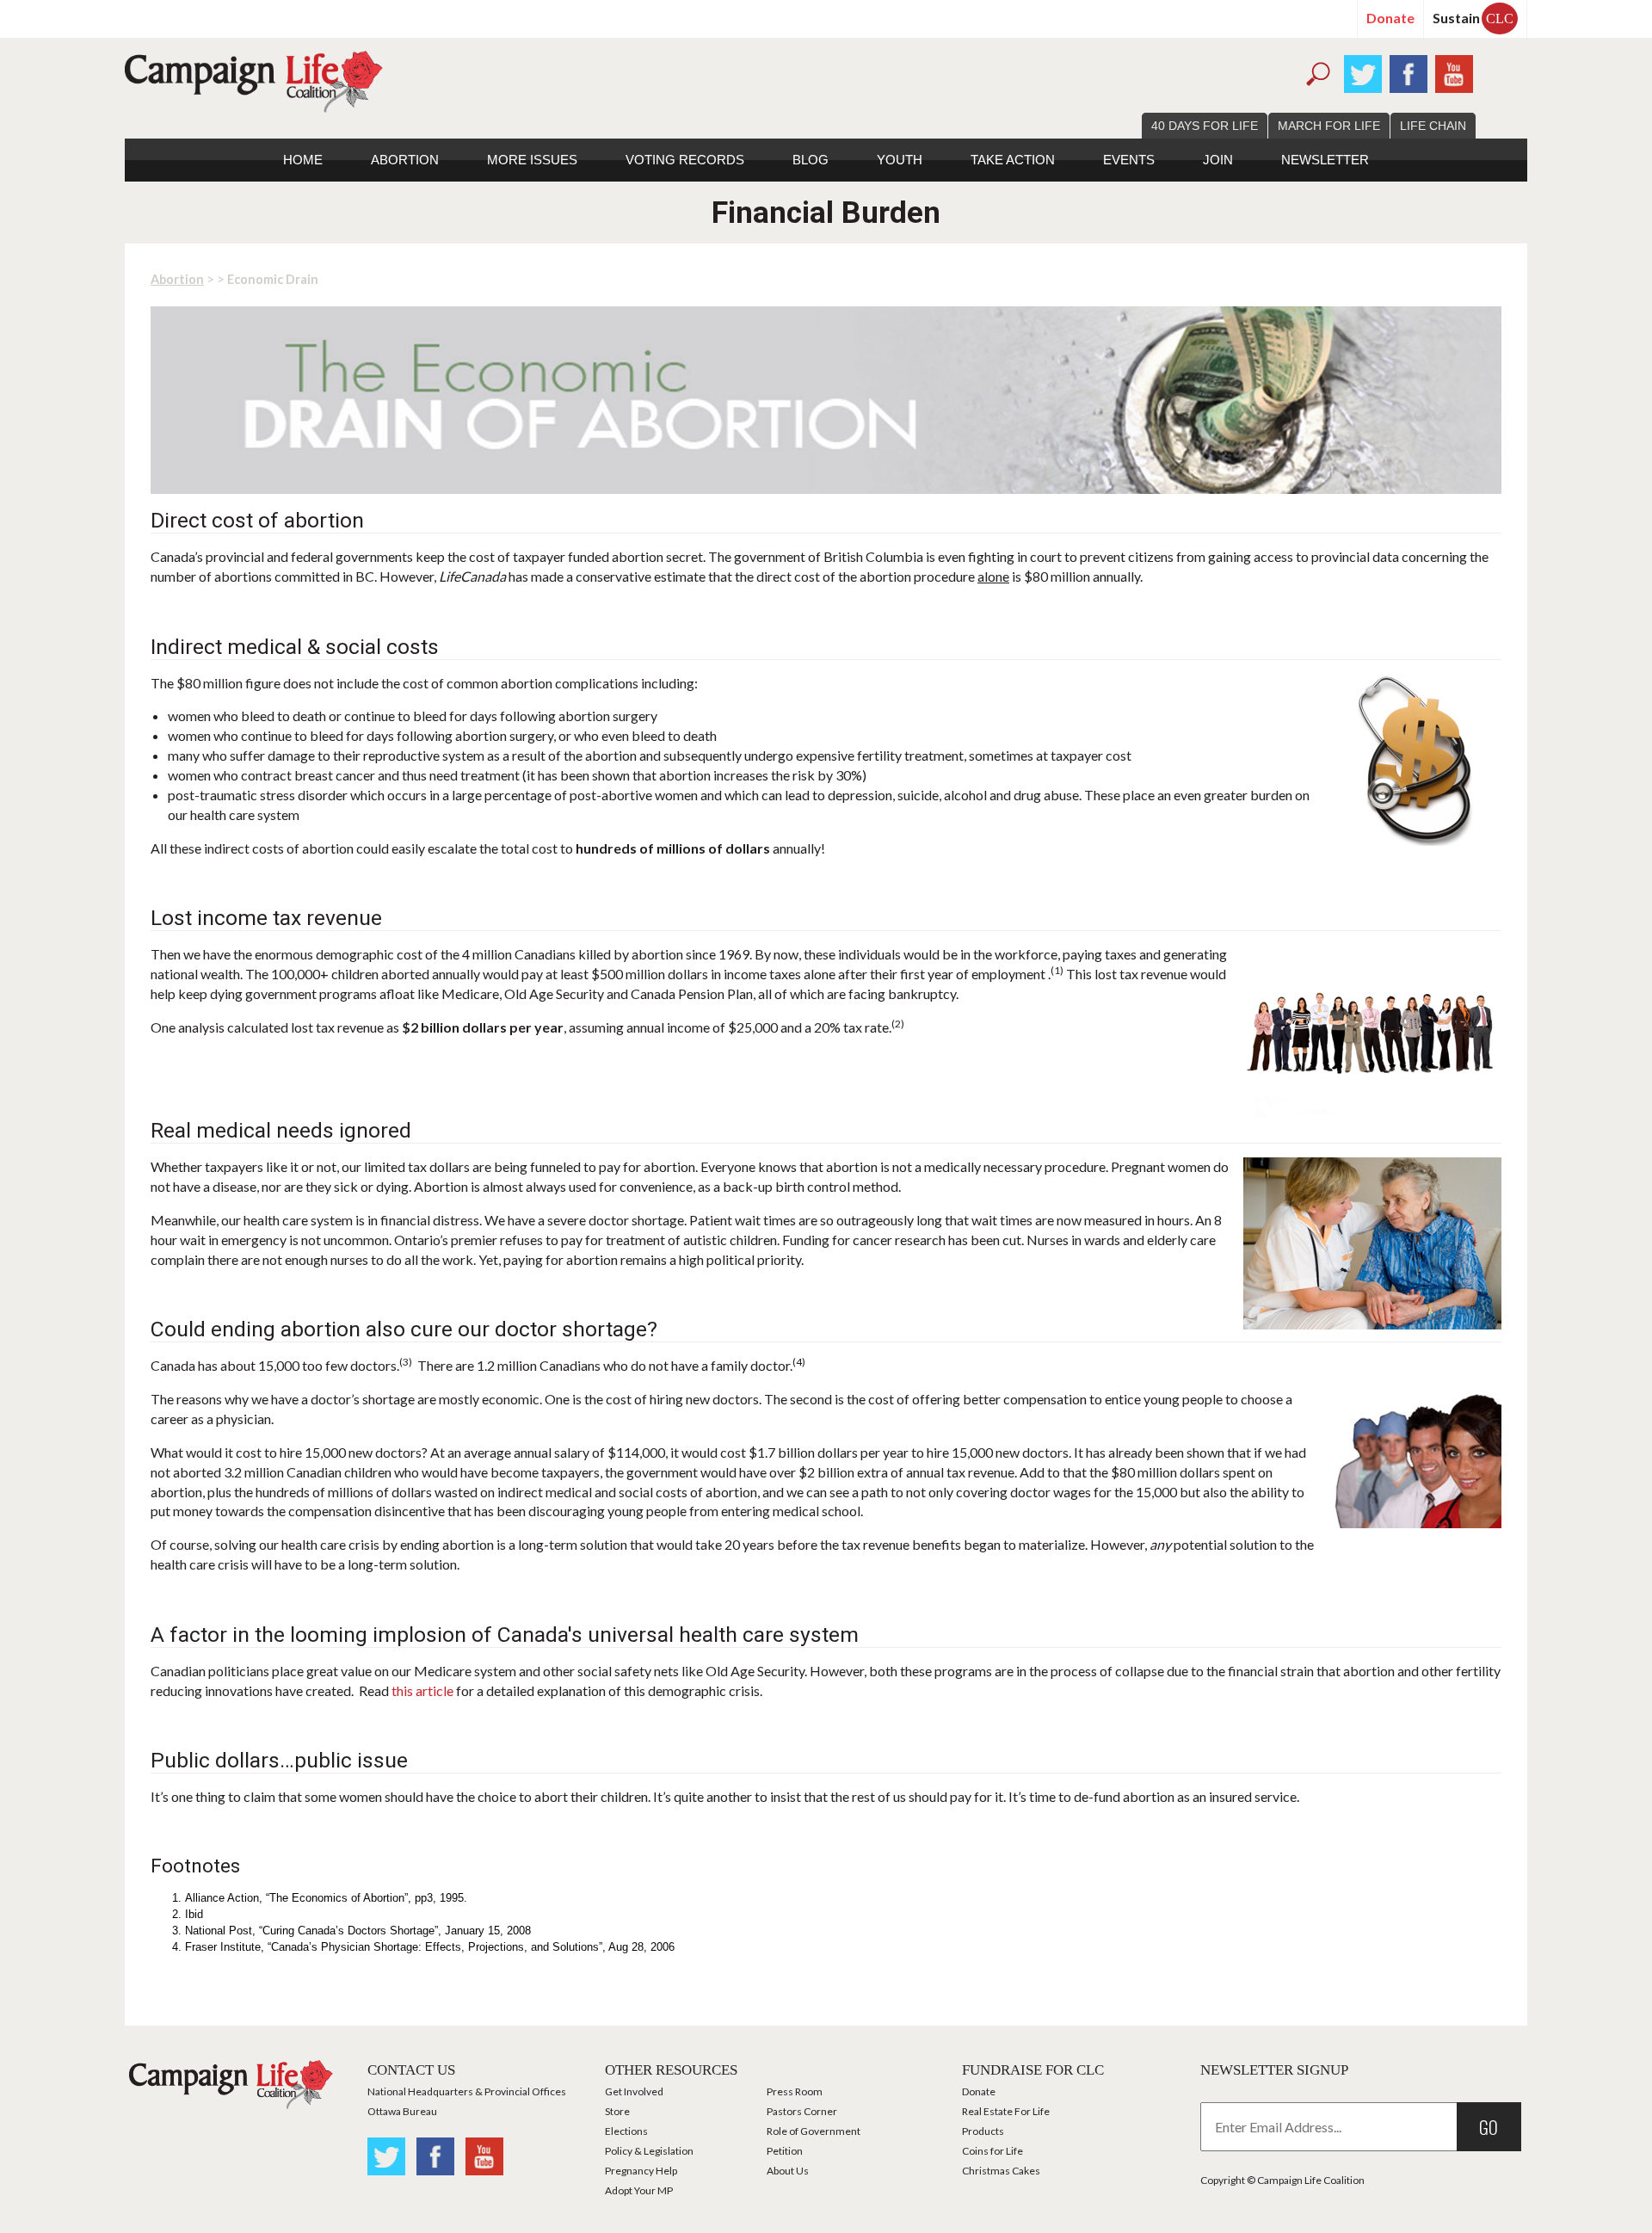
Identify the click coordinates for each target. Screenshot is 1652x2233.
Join (1218, 160)
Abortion (405, 160)
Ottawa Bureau (402, 2111)
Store (617, 2111)
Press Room (795, 2091)
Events (1129, 160)
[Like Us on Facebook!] (1409, 72)
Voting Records (685, 160)
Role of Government (814, 2131)
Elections (626, 2131)
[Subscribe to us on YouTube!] (1454, 72)
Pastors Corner (802, 2111)
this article (422, 1690)
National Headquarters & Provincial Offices (467, 2091)
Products (983, 2131)
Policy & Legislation (649, 2151)
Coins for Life (992, 2151)
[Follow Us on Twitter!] (1363, 72)
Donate (1390, 18)
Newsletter (1325, 160)
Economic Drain (273, 279)
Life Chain (1433, 126)
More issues (532, 160)
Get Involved (634, 2091)
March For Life (1329, 126)
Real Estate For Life (1006, 2111)
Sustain (1473, 18)
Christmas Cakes (1001, 2171)
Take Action (1013, 160)
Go (1489, 2127)
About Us (788, 2171)
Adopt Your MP (639, 2190)
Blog (811, 160)
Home (303, 160)
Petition (785, 2151)
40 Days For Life (1205, 126)
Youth (900, 160)
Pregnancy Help (641, 2171)
